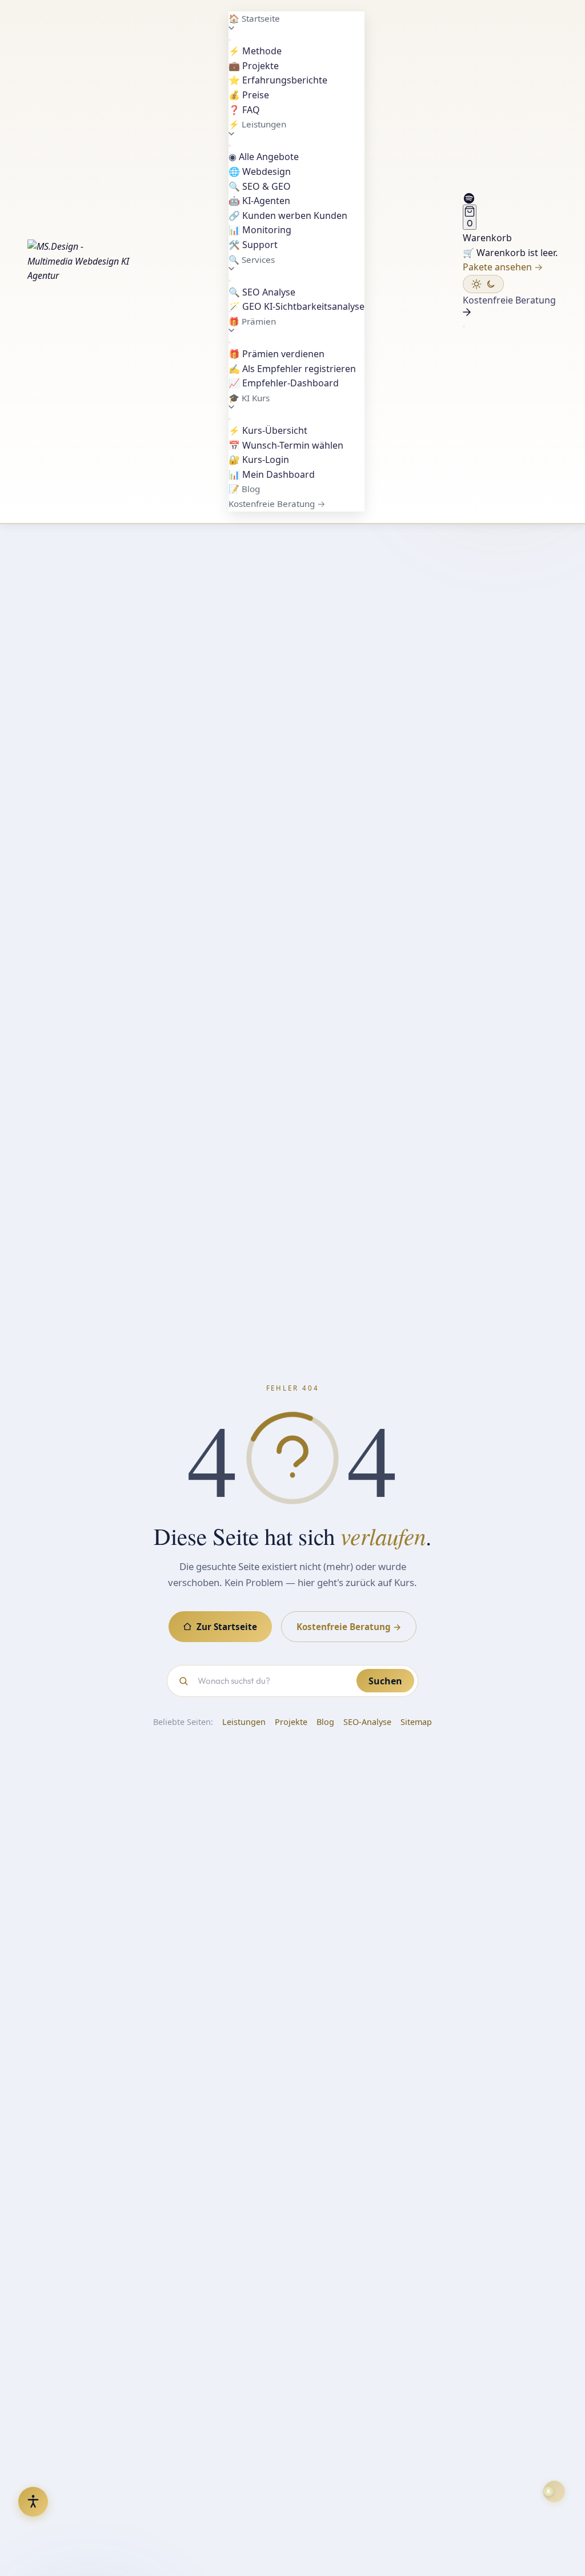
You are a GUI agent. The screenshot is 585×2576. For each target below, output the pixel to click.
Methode (255, 51)
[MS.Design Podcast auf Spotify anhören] (510, 198)
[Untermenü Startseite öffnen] (230, 40)
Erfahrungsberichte (278, 80)
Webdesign (260, 171)
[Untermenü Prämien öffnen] (230, 342)
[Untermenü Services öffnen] (230, 281)
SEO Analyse (262, 292)
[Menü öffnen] (464, 326)
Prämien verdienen (277, 354)
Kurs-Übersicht (268, 430)
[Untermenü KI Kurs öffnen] (230, 419)
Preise (249, 95)
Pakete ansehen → (503, 267)
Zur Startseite (227, 1627)
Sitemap (416, 1722)
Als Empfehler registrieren (292, 369)
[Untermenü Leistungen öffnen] (230, 146)
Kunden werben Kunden (288, 215)
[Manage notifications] (554, 2491)
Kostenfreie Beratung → (277, 504)
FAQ (244, 110)
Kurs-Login (259, 460)
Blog (244, 489)
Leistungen (244, 1722)
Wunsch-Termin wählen (286, 445)
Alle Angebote (264, 157)
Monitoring (260, 230)
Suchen (385, 1681)
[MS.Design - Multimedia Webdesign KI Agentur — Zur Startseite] (79, 261)
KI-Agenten (259, 201)
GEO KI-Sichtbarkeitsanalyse (296, 306)
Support (253, 245)
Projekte (254, 66)
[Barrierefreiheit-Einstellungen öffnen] (33, 2502)
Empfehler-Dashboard (284, 383)
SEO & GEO (260, 186)
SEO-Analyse (367, 1722)
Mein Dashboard (272, 474)
